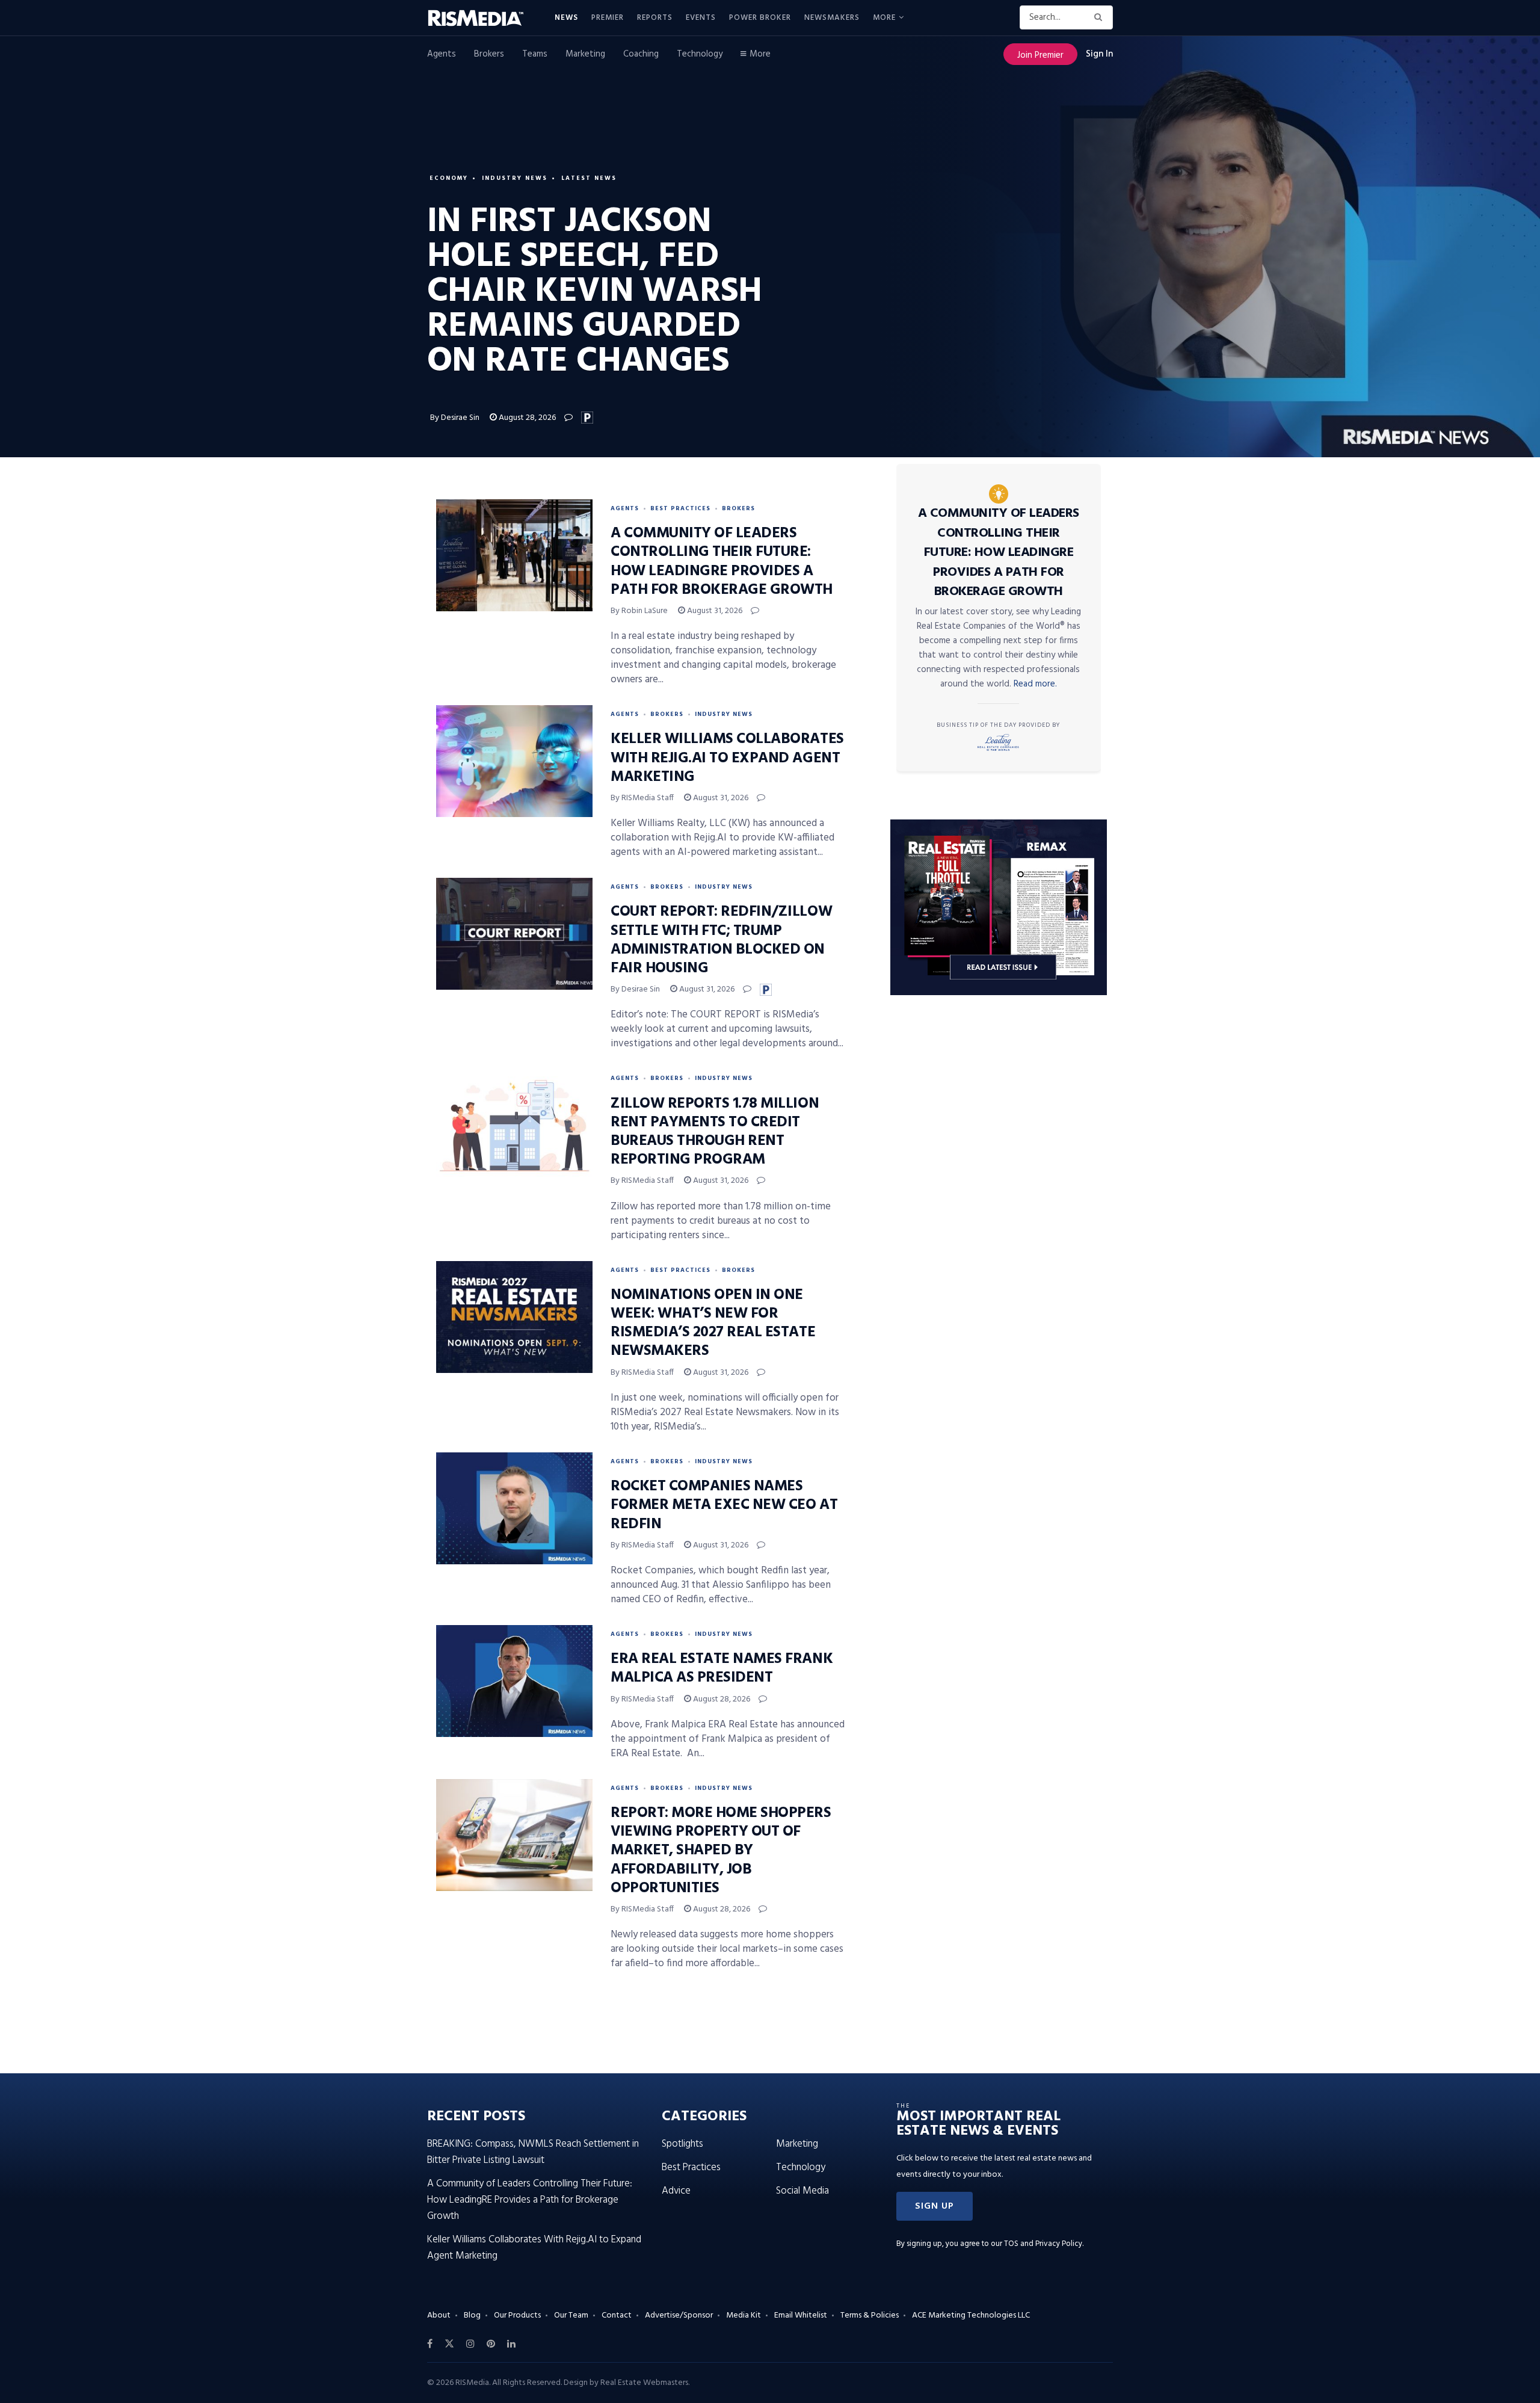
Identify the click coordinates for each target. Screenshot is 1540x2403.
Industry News (515, 178)
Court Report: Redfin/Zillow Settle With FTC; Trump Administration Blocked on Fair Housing (721, 940)
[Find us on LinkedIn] (511, 2344)
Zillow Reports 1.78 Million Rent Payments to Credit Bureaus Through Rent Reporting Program (715, 1132)
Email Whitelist (801, 2315)
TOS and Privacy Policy (1043, 2244)
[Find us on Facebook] (430, 2344)
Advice (676, 2191)
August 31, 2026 (714, 611)
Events (701, 18)
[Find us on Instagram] (470, 2344)
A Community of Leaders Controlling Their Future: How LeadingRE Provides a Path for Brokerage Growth (722, 562)
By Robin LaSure (639, 611)
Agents (442, 54)
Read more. (1035, 684)
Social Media (802, 2191)
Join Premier (1040, 55)
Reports (655, 18)
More (884, 18)
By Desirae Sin (455, 418)
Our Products (517, 2315)
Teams (535, 54)
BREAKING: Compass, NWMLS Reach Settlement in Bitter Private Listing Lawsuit (533, 2152)
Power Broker (760, 18)
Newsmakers (832, 18)
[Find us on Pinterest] (491, 2344)
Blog (472, 2315)
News (566, 18)
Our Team (571, 2315)
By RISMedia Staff (642, 798)
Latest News (589, 178)
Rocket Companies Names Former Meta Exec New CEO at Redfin (724, 1505)
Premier (608, 18)
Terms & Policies (870, 2315)
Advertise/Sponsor (679, 2315)
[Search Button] (1101, 17)
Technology (700, 54)
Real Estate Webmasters (644, 2383)
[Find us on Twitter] (449, 2344)
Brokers (489, 54)
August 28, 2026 (526, 418)
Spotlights (682, 2144)
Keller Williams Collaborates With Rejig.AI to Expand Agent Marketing (727, 758)
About (439, 2315)
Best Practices (680, 508)
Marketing (585, 54)
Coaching (641, 54)
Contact (617, 2315)
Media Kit (744, 2315)
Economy (449, 178)
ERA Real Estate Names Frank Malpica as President (722, 1669)
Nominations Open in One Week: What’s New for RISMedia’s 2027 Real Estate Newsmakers (713, 1324)
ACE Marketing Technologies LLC (971, 2315)
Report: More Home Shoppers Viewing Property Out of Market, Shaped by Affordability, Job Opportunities (721, 1851)
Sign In (1099, 54)
